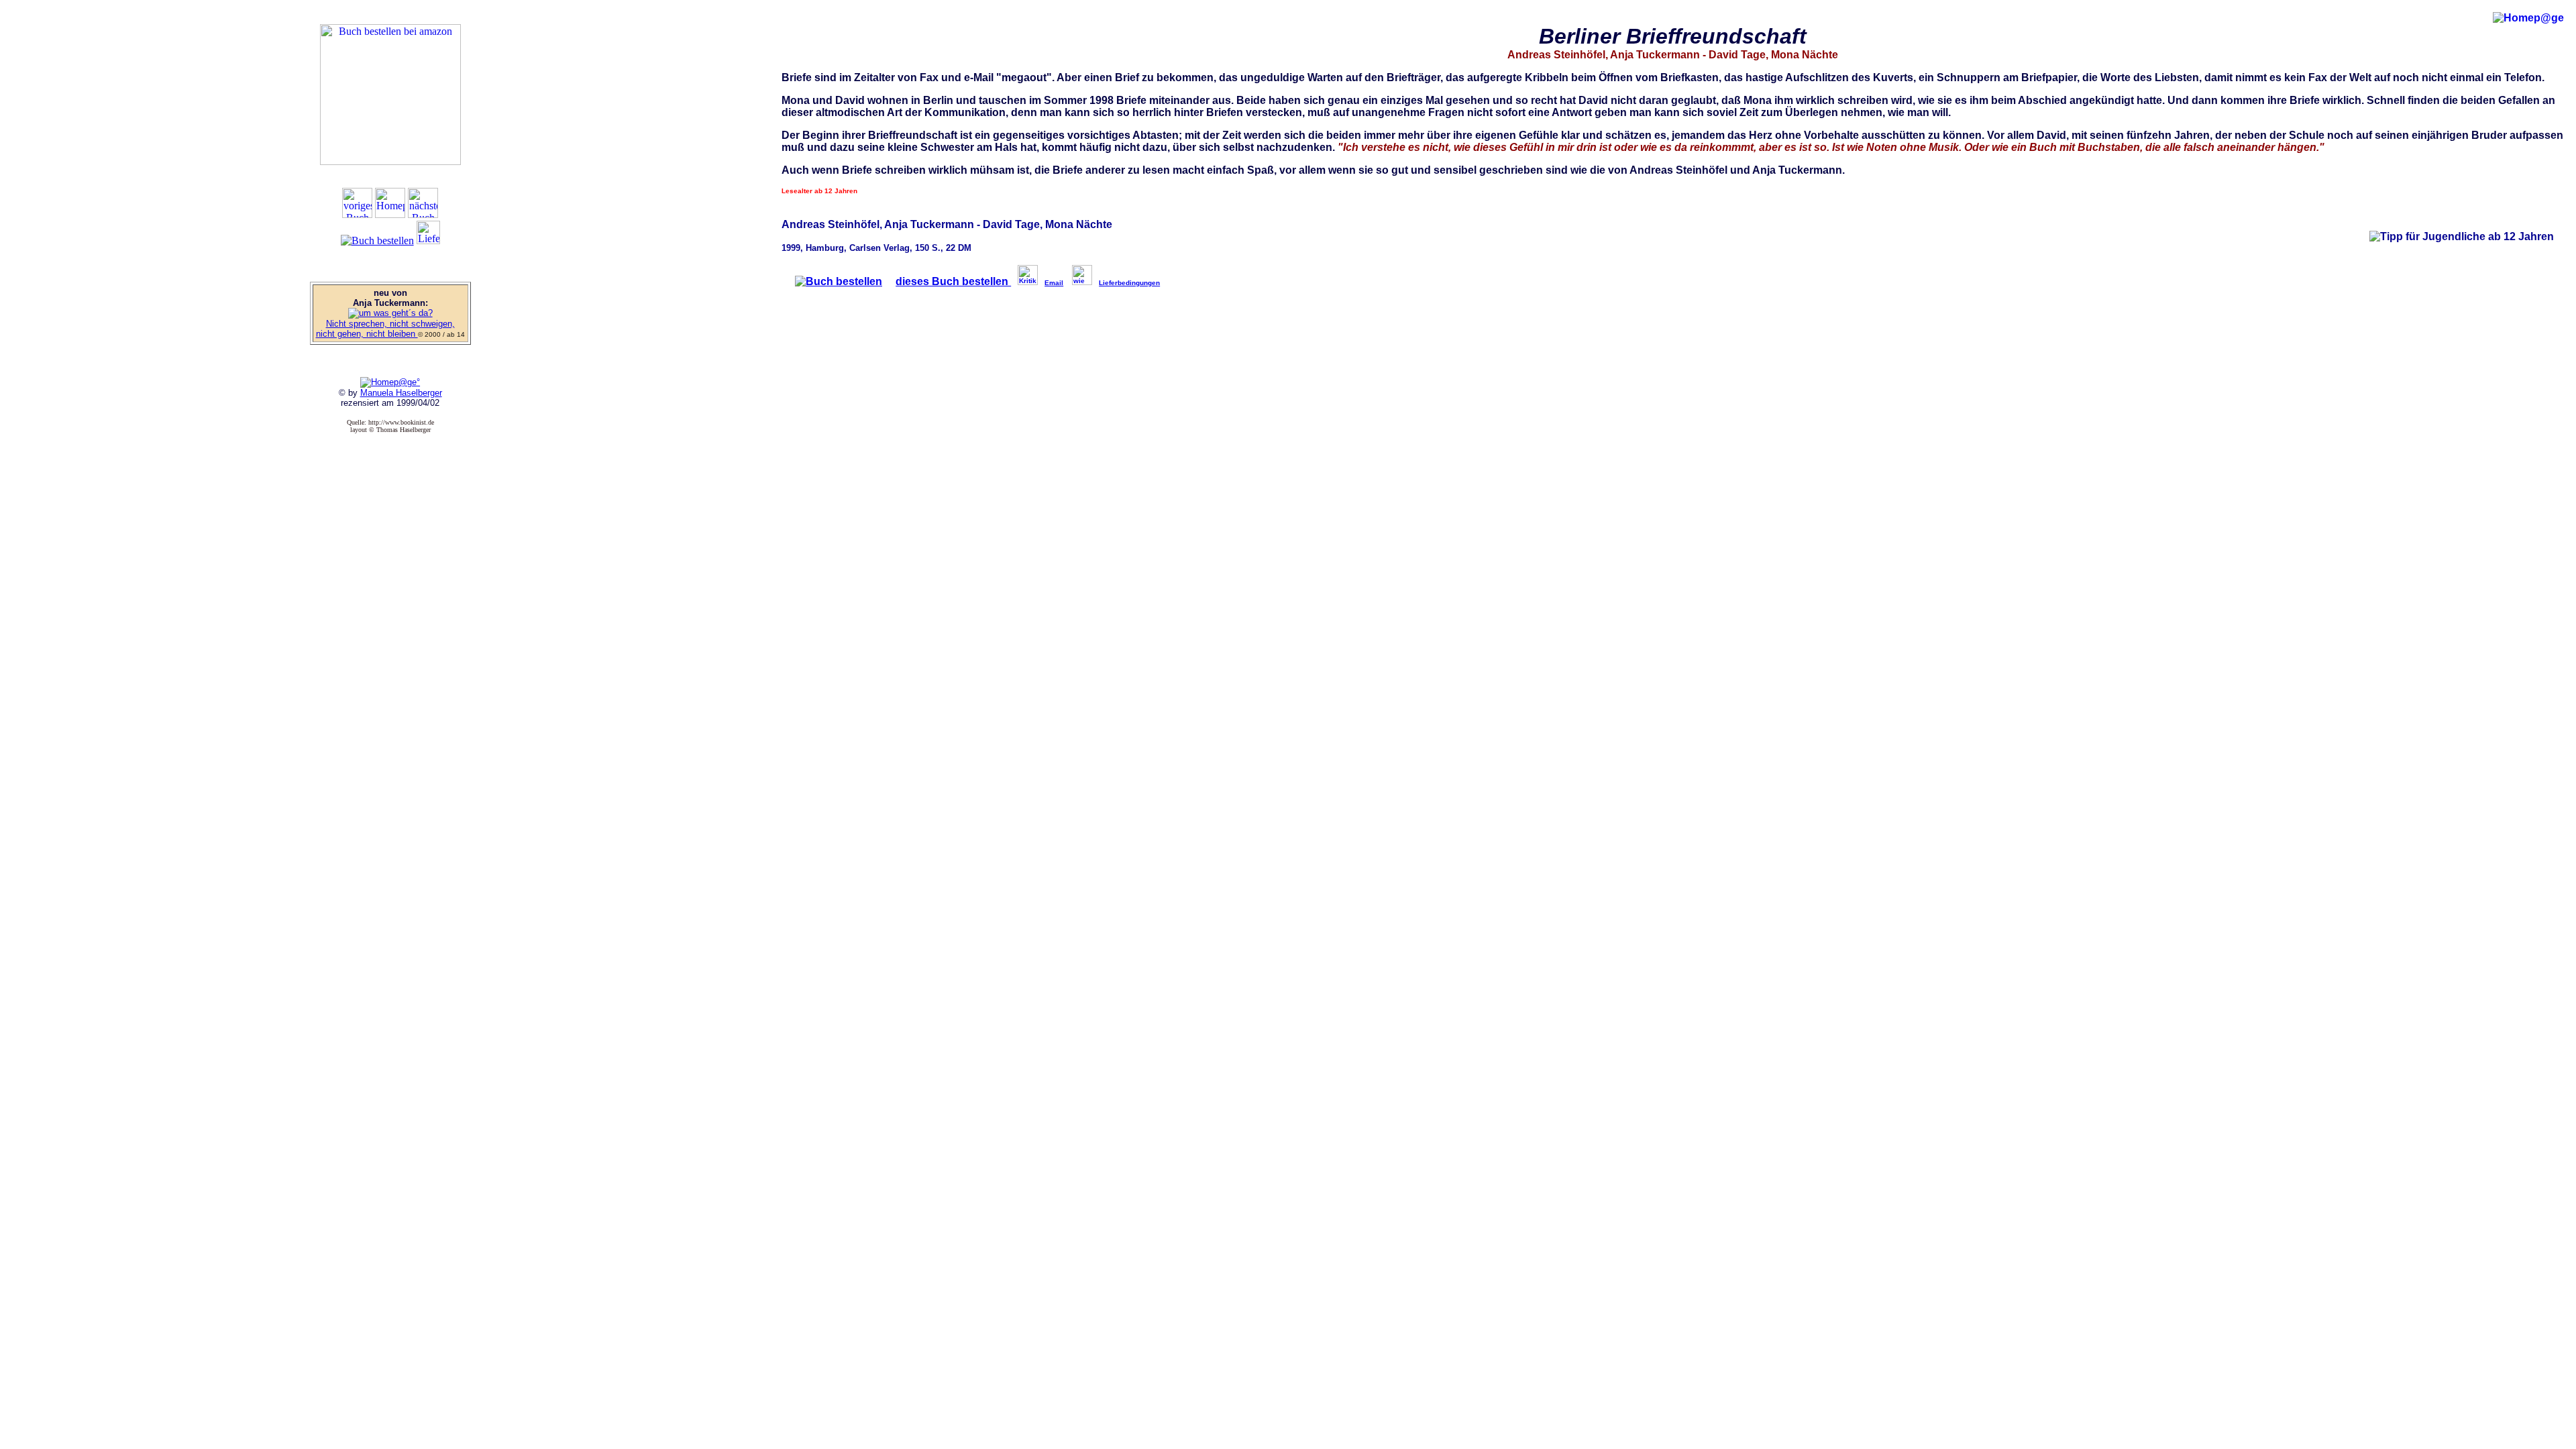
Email (1054, 283)
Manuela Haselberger (401, 393)
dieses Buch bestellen (953, 281)
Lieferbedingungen (1129, 283)
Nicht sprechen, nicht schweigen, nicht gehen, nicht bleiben (385, 329)
